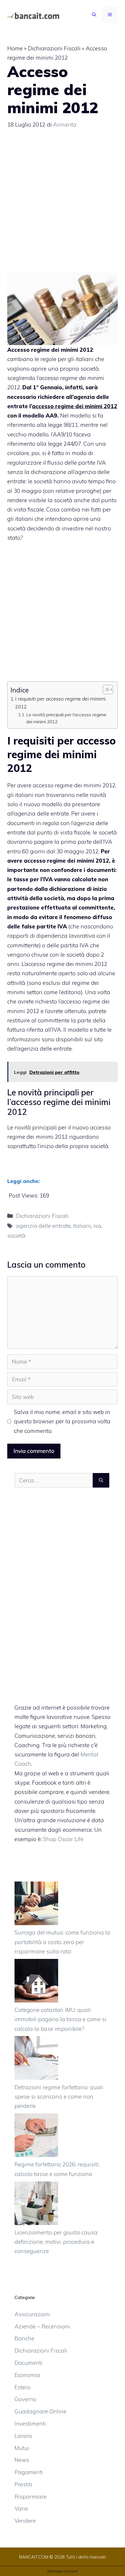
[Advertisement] (63, 203)
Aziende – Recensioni (42, 2326)
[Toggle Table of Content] (105, 690)
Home (15, 48)
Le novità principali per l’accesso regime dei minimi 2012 (66, 718)
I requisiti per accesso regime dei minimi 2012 (60, 703)
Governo (25, 2399)
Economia (27, 2375)
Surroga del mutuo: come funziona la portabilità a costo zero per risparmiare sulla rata (62, 1942)
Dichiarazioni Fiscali (54, 48)
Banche (24, 2338)
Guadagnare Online (40, 2411)
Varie (21, 2509)
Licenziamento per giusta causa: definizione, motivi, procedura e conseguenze (56, 2242)
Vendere (25, 2521)
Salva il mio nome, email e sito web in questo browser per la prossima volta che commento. (62, 1421)
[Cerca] (101, 1480)
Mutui (22, 2448)
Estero (23, 2387)
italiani (82, 1226)
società (16, 1236)
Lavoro (23, 2436)
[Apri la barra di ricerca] (94, 15)
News (22, 2460)
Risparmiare (31, 2497)
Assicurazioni (32, 2314)
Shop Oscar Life (63, 1839)
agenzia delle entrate (43, 1226)
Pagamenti (29, 2472)
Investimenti (30, 2424)
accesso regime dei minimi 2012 (61, 754)
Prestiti (23, 2484)
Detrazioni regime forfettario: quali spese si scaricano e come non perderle (59, 2097)
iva (97, 1226)
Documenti (28, 2363)
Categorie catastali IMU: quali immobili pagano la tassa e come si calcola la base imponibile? (60, 2019)
